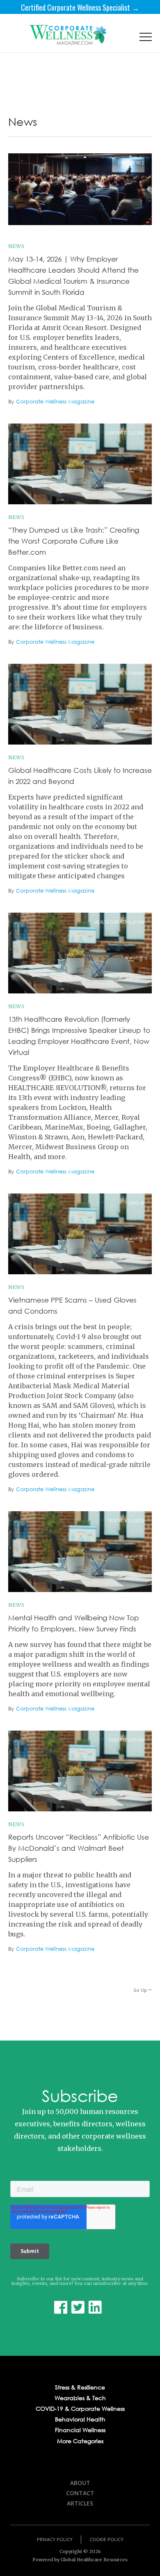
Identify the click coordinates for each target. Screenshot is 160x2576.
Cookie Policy (106, 2539)
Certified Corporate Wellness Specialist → (80, 7)
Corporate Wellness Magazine (55, 402)
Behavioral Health (80, 2419)
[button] (146, 39)
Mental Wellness (127, 1521)
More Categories (80, 2441)
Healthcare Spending (122, 673)
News (16, 246)
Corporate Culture (125, 433)
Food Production (127, 1740)
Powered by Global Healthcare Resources (80, 2560)
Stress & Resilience (80, 2387)
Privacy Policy (55, 2539)
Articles (80, 2503)
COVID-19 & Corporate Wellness (80, 2409)
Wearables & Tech (80, 2398)
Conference (131, 163)
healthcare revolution (120, 922)
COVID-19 (136, 1203)
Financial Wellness (80, 2430)
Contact (80, 2493)
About (80, 2483)
